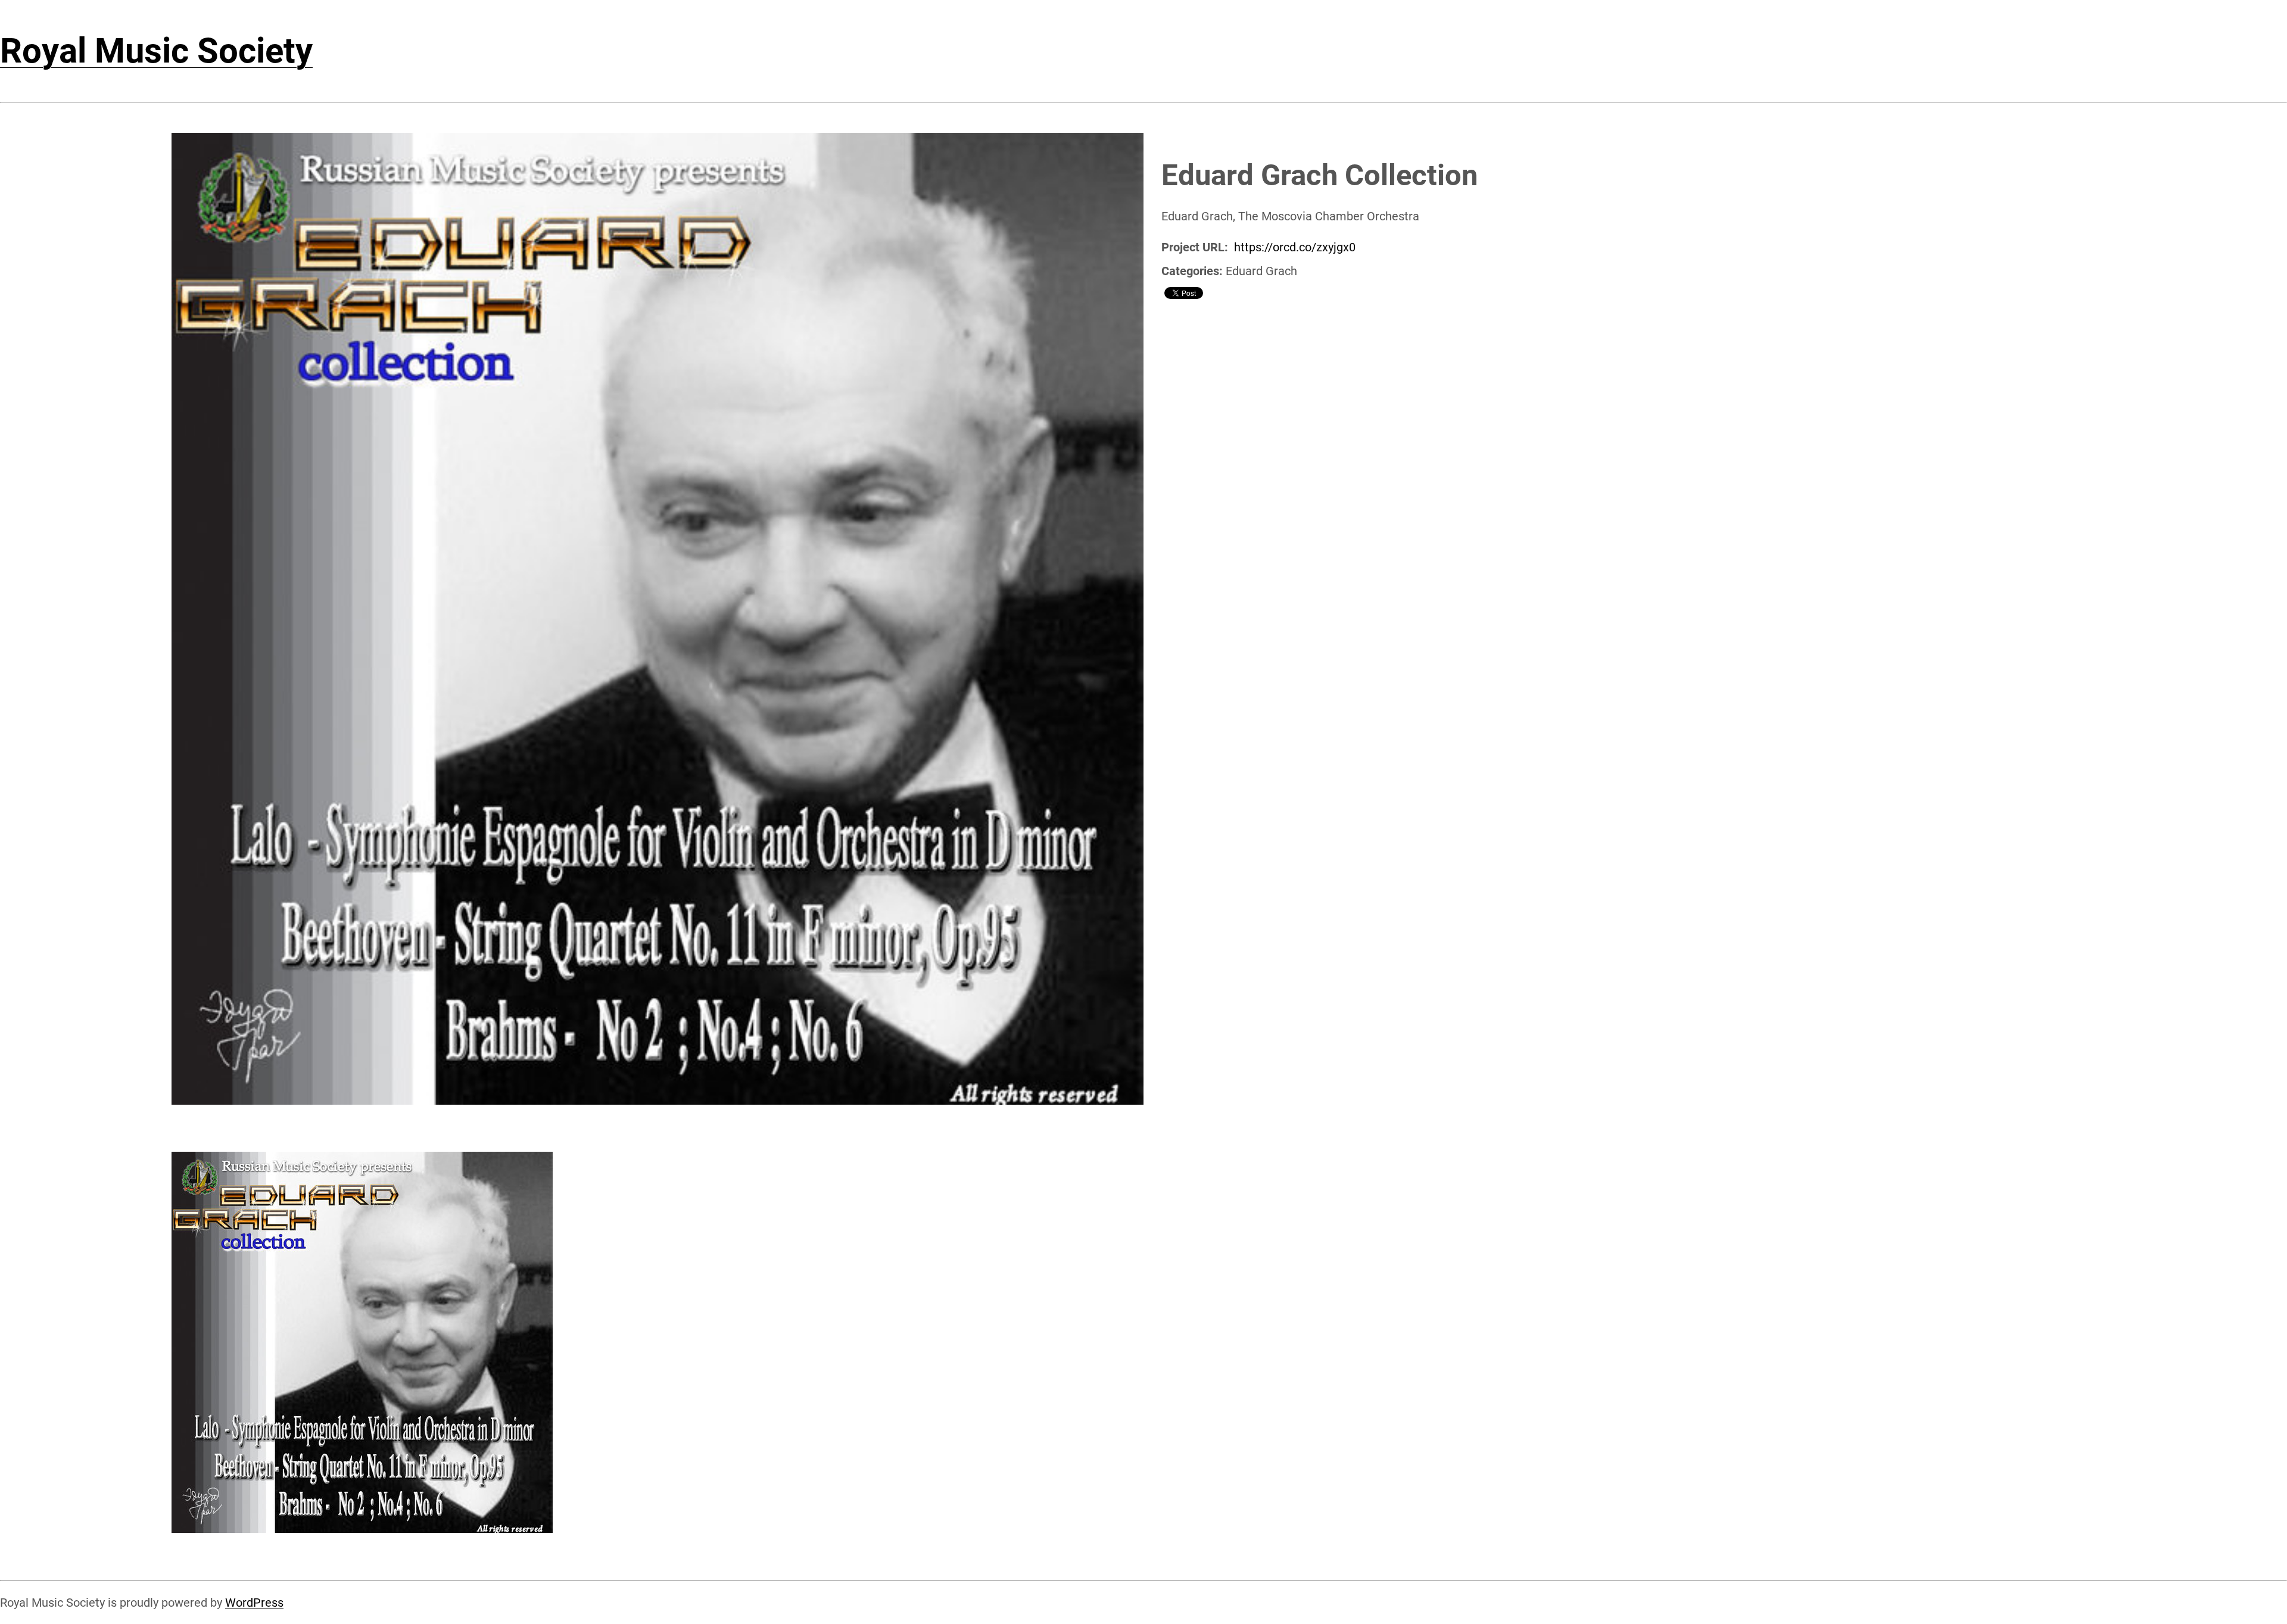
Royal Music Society (156, 51)
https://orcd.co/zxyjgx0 (1295, 247)
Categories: (1192, 271)
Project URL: (1195, 247)
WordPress (254, 1603)
